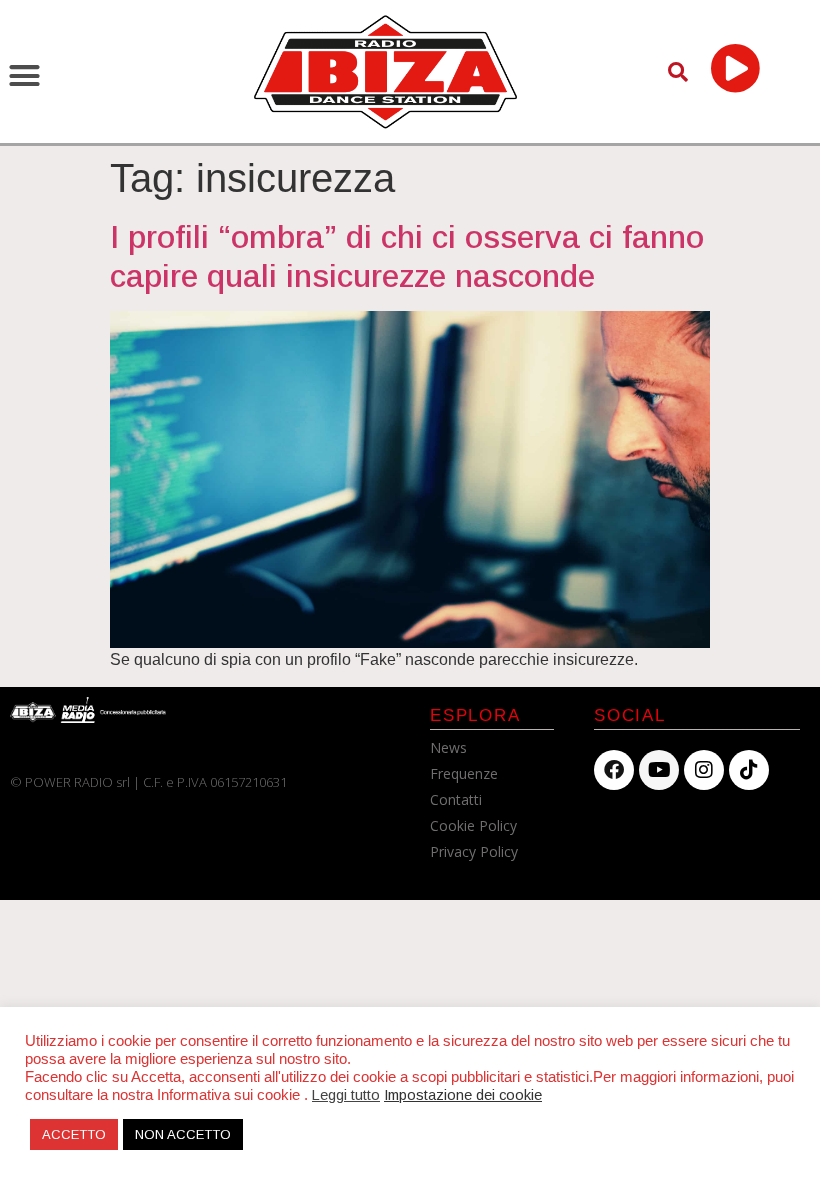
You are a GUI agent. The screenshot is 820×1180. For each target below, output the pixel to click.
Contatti (456, 799)
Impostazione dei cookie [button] (463, 1095)
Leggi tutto (346, 1095)
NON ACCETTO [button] (183, 1134)
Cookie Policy (473, 825)
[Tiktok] (749, 770)
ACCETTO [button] (74, 1134)
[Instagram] (704, 770)
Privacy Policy (474, 851)
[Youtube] (659, 770)
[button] (25, 76)
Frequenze (464, 773)
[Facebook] (614, 770)
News (448, 747)
